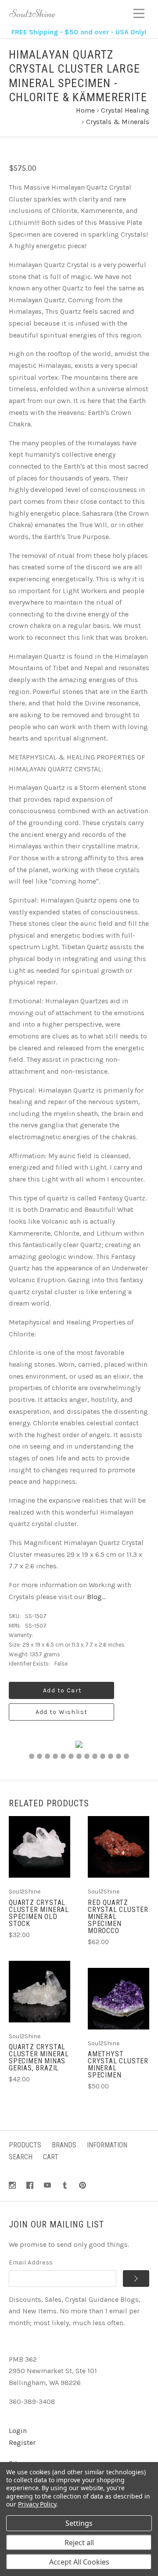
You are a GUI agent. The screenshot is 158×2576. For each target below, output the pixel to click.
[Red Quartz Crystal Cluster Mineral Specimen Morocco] (118, 1847)
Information (107, 2145)
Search (21, 2157)
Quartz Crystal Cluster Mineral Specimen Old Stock (39, 1913)
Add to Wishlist (62, 1712)
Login (18, 2431)
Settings (79, 2523)
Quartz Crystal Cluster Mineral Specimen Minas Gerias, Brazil (39, 2057)
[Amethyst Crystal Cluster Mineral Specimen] (118, 1999)
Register (22, 2442)
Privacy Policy (37, 2504)
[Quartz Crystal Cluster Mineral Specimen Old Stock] (39, 1847)
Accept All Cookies (79, 2562)
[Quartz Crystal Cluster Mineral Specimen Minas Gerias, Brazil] (39, 1992)
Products (25, 2145)
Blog (94, 1597)
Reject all (79, 2543)
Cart (51, 2157)
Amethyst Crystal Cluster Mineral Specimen (118, 2064)
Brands (64, 2145)
